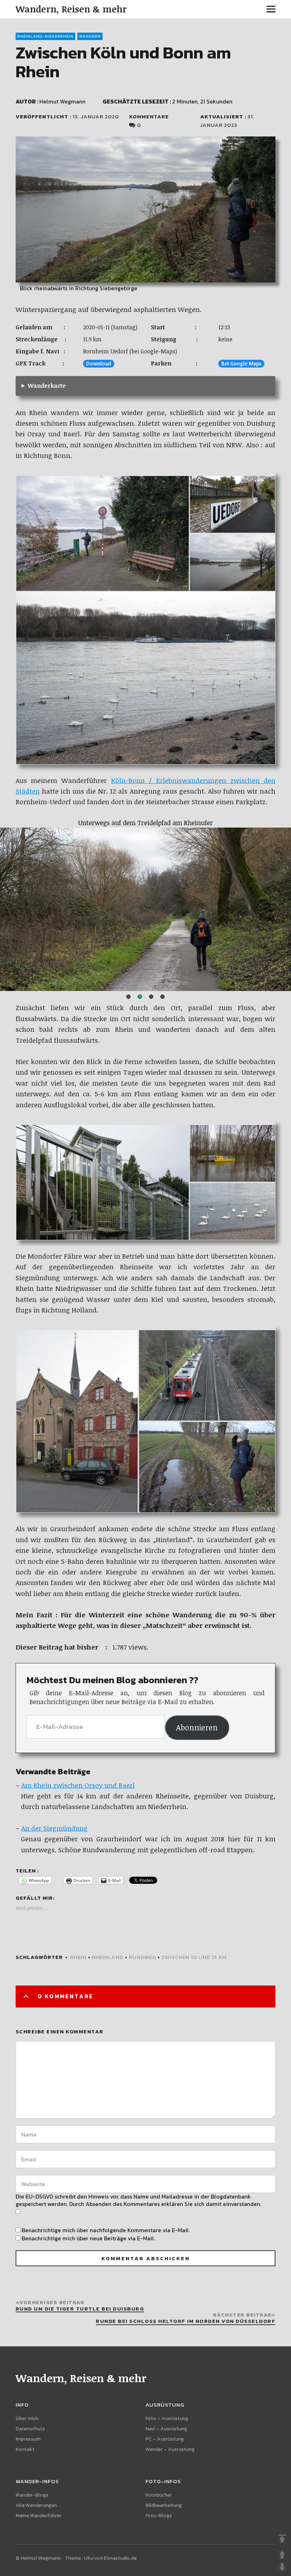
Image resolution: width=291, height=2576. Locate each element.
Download (99, 363)
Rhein (78, 1957)
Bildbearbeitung (164, 2505)
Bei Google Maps (241, 363)
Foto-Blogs (159, 2516)
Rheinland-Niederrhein (45, 36)
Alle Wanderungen (36, 2505)
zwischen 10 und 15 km (194, 1957)
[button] (128, 997)
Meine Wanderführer (39, 2516)
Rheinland (108, 1957)
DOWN (282, 2567)
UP (282, 2555)
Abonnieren (197, 1727)
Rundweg (142, 1957)
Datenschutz (30, 2429)
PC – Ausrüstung (165, 2439)
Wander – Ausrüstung (170, 2449)
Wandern (90, 36)
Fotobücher (159, 2495)
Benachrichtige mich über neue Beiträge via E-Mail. (88, 2238)
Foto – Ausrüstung (167, 2418)
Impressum (28, 2439)
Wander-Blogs (32, 2495)
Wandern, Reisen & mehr (71, 9)
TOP (282, 2539)
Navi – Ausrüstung (166, 2429)
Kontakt (25, 2449)
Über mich (27, 2418)
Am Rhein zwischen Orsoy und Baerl (78, 1785)
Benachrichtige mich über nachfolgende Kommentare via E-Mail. (106, 2230)
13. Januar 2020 (96, 116)
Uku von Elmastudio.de (110, 2558)
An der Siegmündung (54, 1828)
